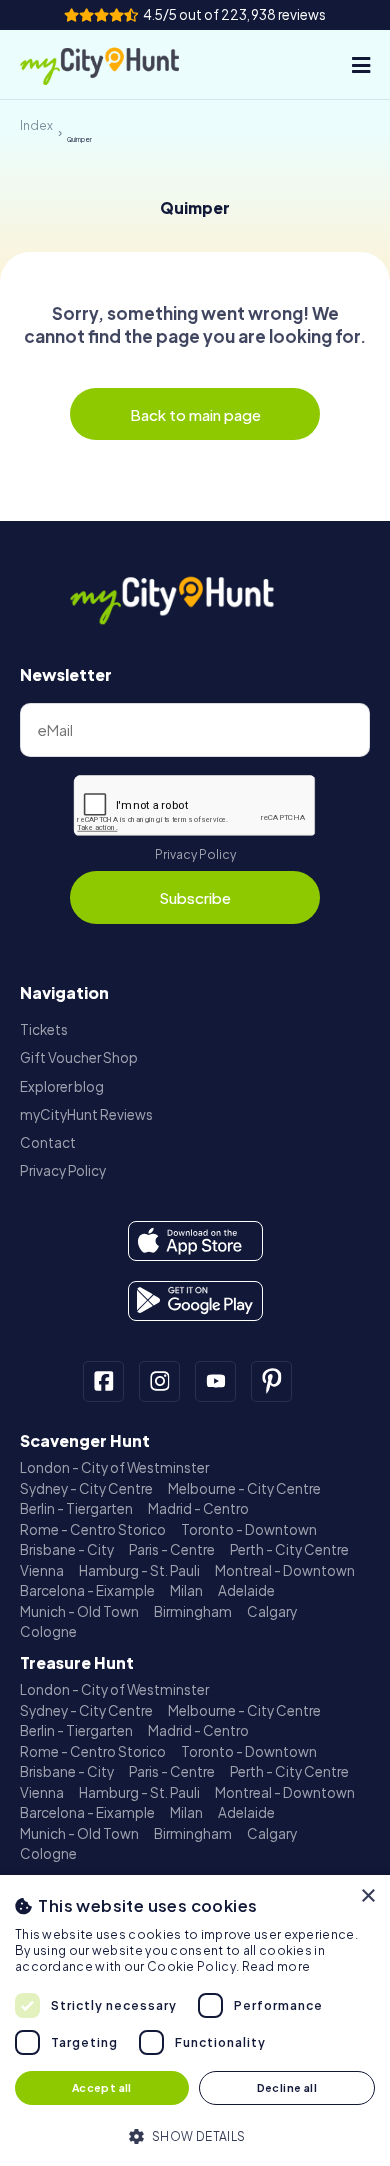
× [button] (367, 1896)
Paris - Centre (172, 1549)
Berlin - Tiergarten (76, 1508)
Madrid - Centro (198, 1508)
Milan (186, 1590)
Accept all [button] (102, 2087)
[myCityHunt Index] (117, 65)
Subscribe (195, 897)
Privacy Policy (195, 854)
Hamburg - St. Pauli (139, 1570)
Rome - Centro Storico (93, 1529)
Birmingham (193, 1611)
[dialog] (195, 2020)
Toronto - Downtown (249, 1529)
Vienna (42, 1570)
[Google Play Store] (195, 1301)
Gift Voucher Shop (79, 1057)
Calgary (272, 1611)
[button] (195, 2134)
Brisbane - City (67, 1549)
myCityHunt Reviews (86, 1114)
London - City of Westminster (114, 1467)
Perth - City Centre (289, 1549)
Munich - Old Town (79, 1611)
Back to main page (195, 414)
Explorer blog (62, 1086)
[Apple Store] (195, 1241)
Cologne (48, 1631)
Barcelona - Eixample (87, 1590)
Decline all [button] (287, 2087)
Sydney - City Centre (86, 1488)
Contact (48, 1142)
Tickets (44, 1029)
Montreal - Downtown (285, 1570)
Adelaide (246, 1590)
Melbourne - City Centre (244, 1488)
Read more (276, 1966)
